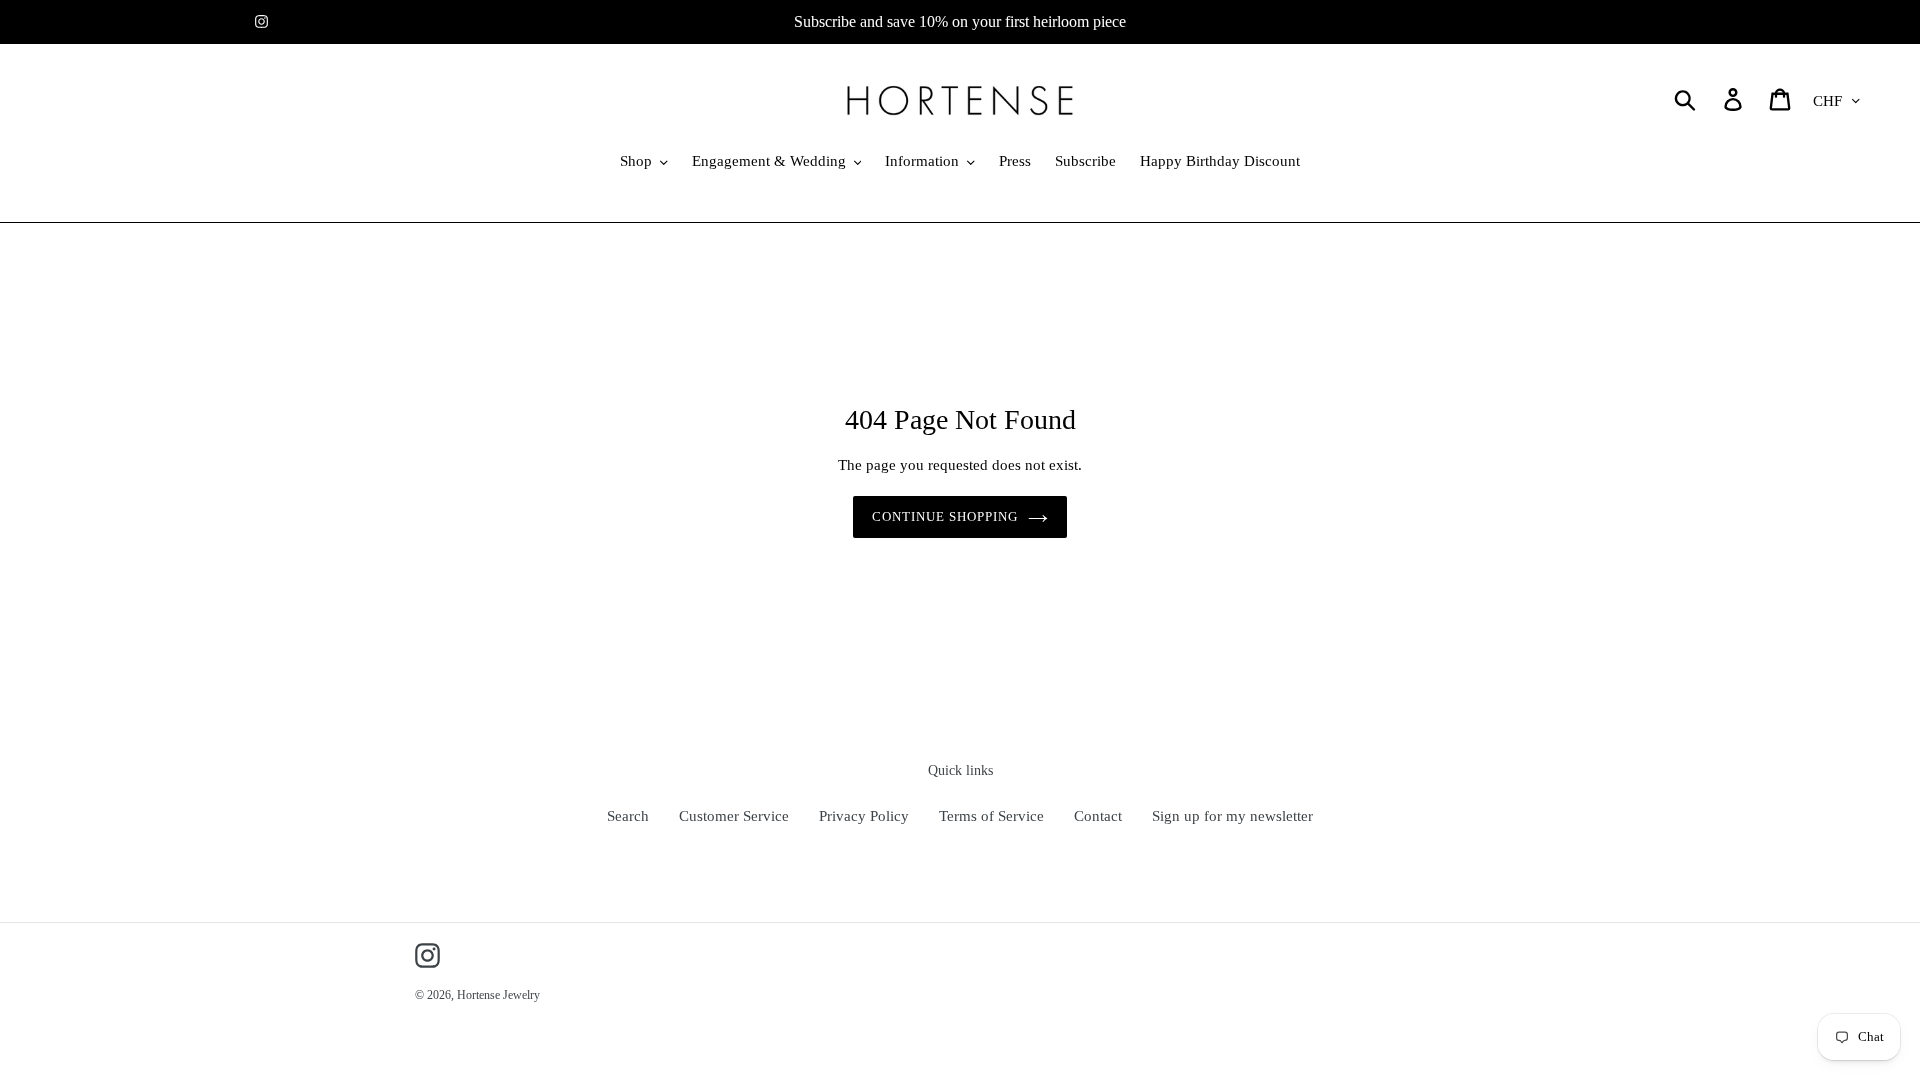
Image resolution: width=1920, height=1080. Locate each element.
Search (628, 816)
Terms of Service (991, 816)
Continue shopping (945, 516)
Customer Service (734, 816)
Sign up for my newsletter (1232, 816)
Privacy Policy (864, 816)
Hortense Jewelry (498, 995)
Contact (1098, 816)
